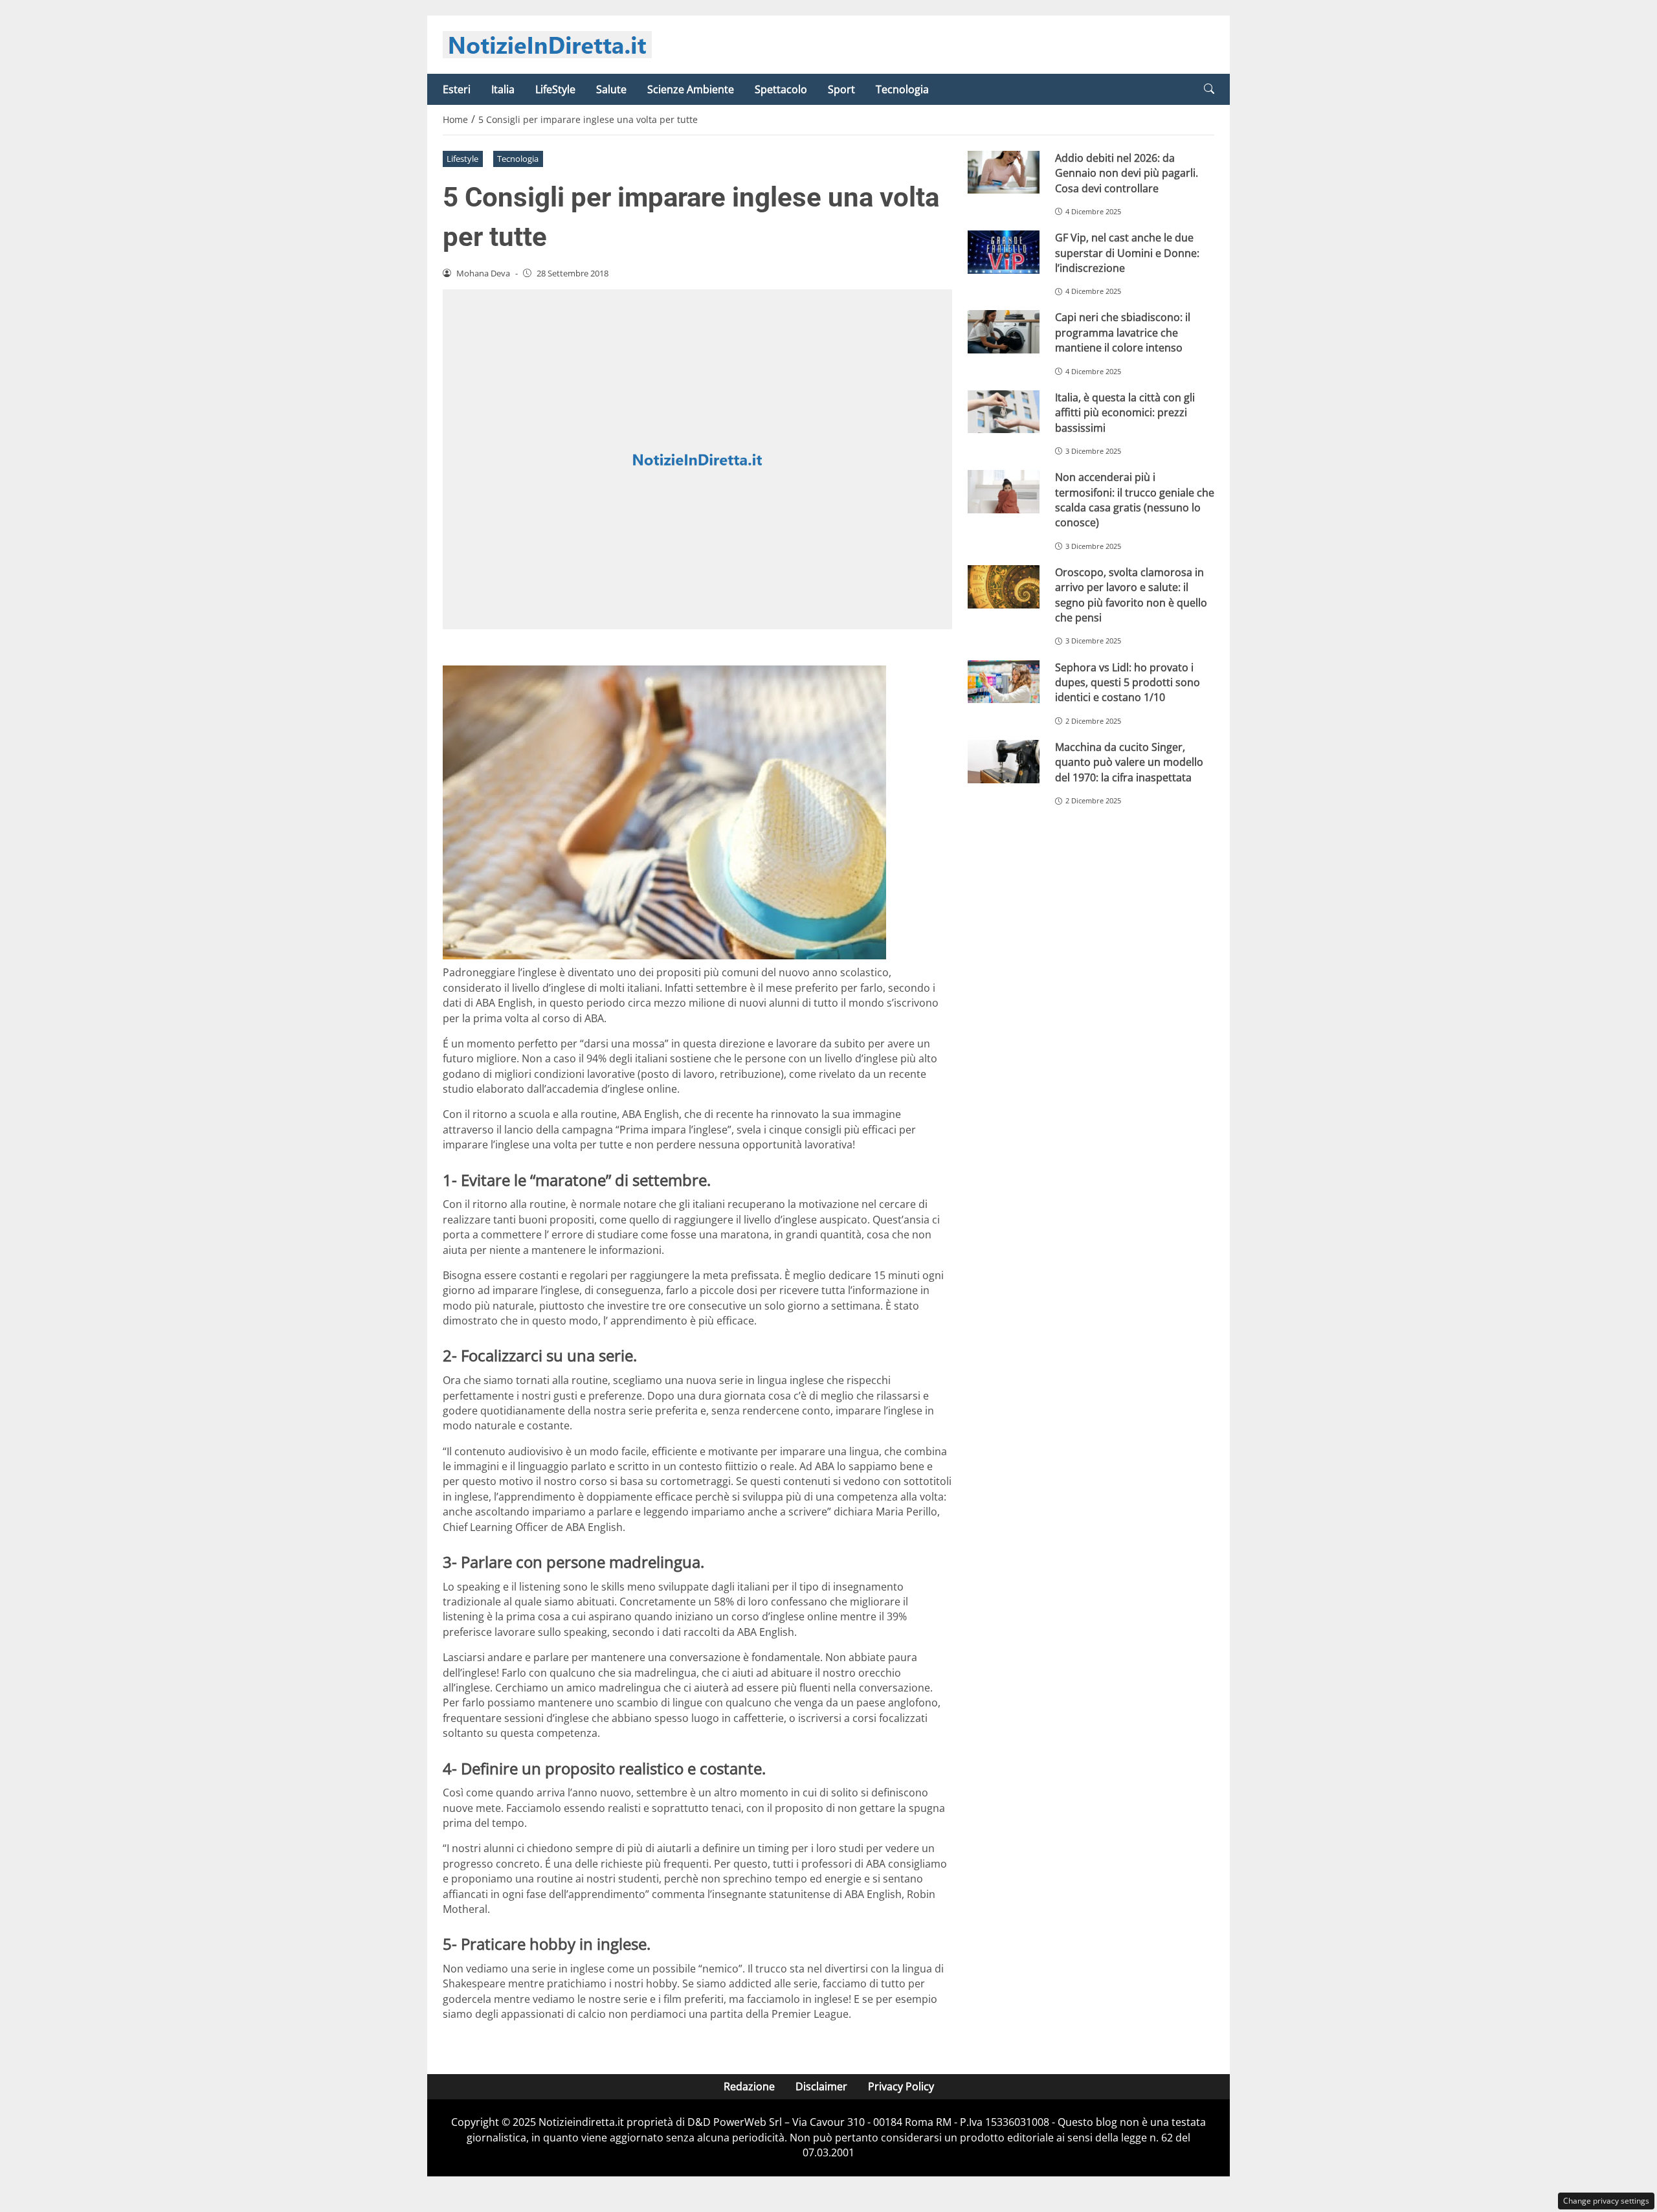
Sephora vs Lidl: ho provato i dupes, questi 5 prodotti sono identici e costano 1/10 (1128, 683)
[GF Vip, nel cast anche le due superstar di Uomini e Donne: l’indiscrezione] (1004, 252)
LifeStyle (555, 89)
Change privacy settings (1606, 2201)
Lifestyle (462, 159)
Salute (611, 89)
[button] (1209, 89)
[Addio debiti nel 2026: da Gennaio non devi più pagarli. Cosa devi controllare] (1004, 173)
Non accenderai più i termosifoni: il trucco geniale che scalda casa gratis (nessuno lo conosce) (1135, 500)
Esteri (457, 89)
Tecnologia (902, 89)
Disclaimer (821, 2086)
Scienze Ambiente (691, 89)
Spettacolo (781, 89)
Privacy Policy (901, 2086)
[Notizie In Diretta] (547, 43)
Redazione (749, 2086)
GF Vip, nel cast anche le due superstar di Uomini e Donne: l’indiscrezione (1127, 253)
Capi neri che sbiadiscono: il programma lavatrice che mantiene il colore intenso (1123, 332)
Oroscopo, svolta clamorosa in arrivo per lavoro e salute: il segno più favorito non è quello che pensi (1131, 595)
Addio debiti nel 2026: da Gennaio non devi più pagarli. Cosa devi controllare (1127, 173)
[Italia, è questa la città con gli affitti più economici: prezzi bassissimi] (1004, 412)
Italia (503, 89)
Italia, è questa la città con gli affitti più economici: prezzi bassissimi (1125, 413)
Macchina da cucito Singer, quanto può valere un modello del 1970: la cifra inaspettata (1129, 762)
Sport (841, 89)
